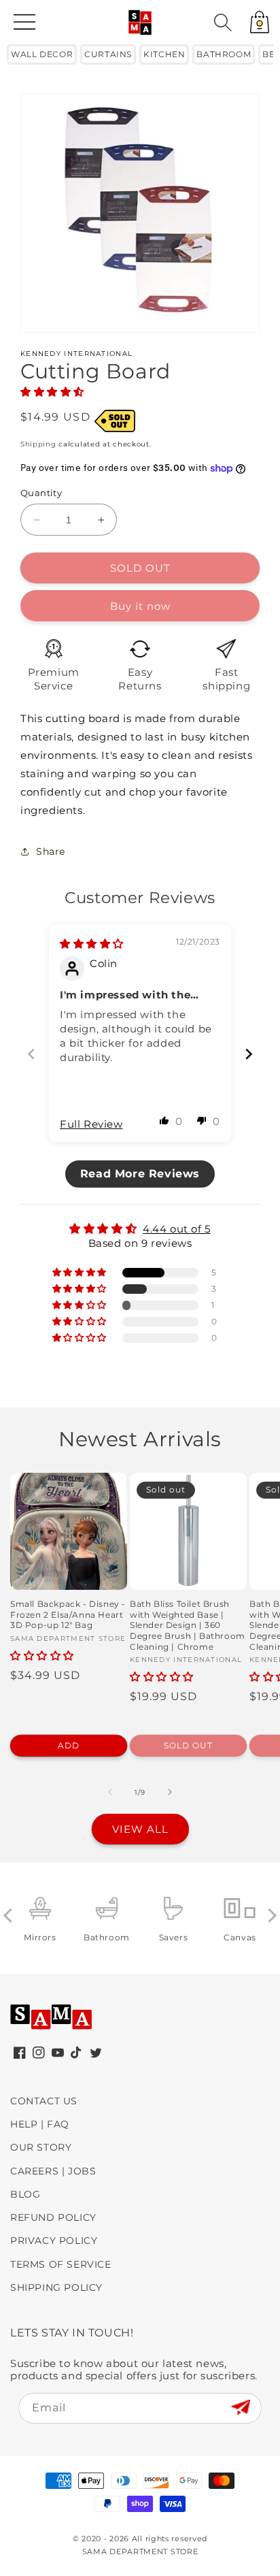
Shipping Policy (56, 2287)
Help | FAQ (40, 2124)
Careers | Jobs (53, 2171)
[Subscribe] (240, 2408)
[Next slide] (249, 1054)
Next (269, 1915)
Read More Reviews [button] (140, 1174)
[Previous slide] (31, 1054)
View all (140, 1829)
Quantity (41, 493)
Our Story (41, 2147)
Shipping (38, 444)
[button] (223, 22)
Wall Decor (42, 54)
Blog (25, 2194)
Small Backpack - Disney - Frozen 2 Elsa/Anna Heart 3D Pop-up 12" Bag (68, 1614)
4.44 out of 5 (177, 1229)
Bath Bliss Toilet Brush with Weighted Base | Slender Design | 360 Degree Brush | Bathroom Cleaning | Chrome (188, 1625)
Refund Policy (53, 2217)
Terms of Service (61, 2264)
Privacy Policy (54, 2240)
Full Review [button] (91, 1124)
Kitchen (164, 54)
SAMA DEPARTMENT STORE (140, 2551)
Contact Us (44, 2101)
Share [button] (51, 851)
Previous (11, 1915)
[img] (92, 944)
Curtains (108, 54)
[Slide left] (110, 1792)
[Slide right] (170, 1792)
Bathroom (224, 54)
